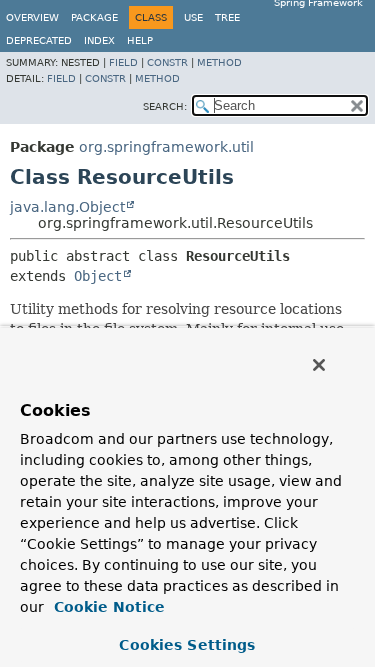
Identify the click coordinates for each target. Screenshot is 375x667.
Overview (32, 17)
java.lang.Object (67, 207)
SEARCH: (165, 106)
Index (99, 40)
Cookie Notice (107, 607)
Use (193, 17)
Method (219, 62)
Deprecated (39, 40)
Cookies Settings (187, 645)
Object (98, 276)
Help (140, 40)
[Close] (319, 365)
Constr (167, 62)
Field (123, 62)
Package (94, 17)
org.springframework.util (166, 147)
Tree (227, 17)
